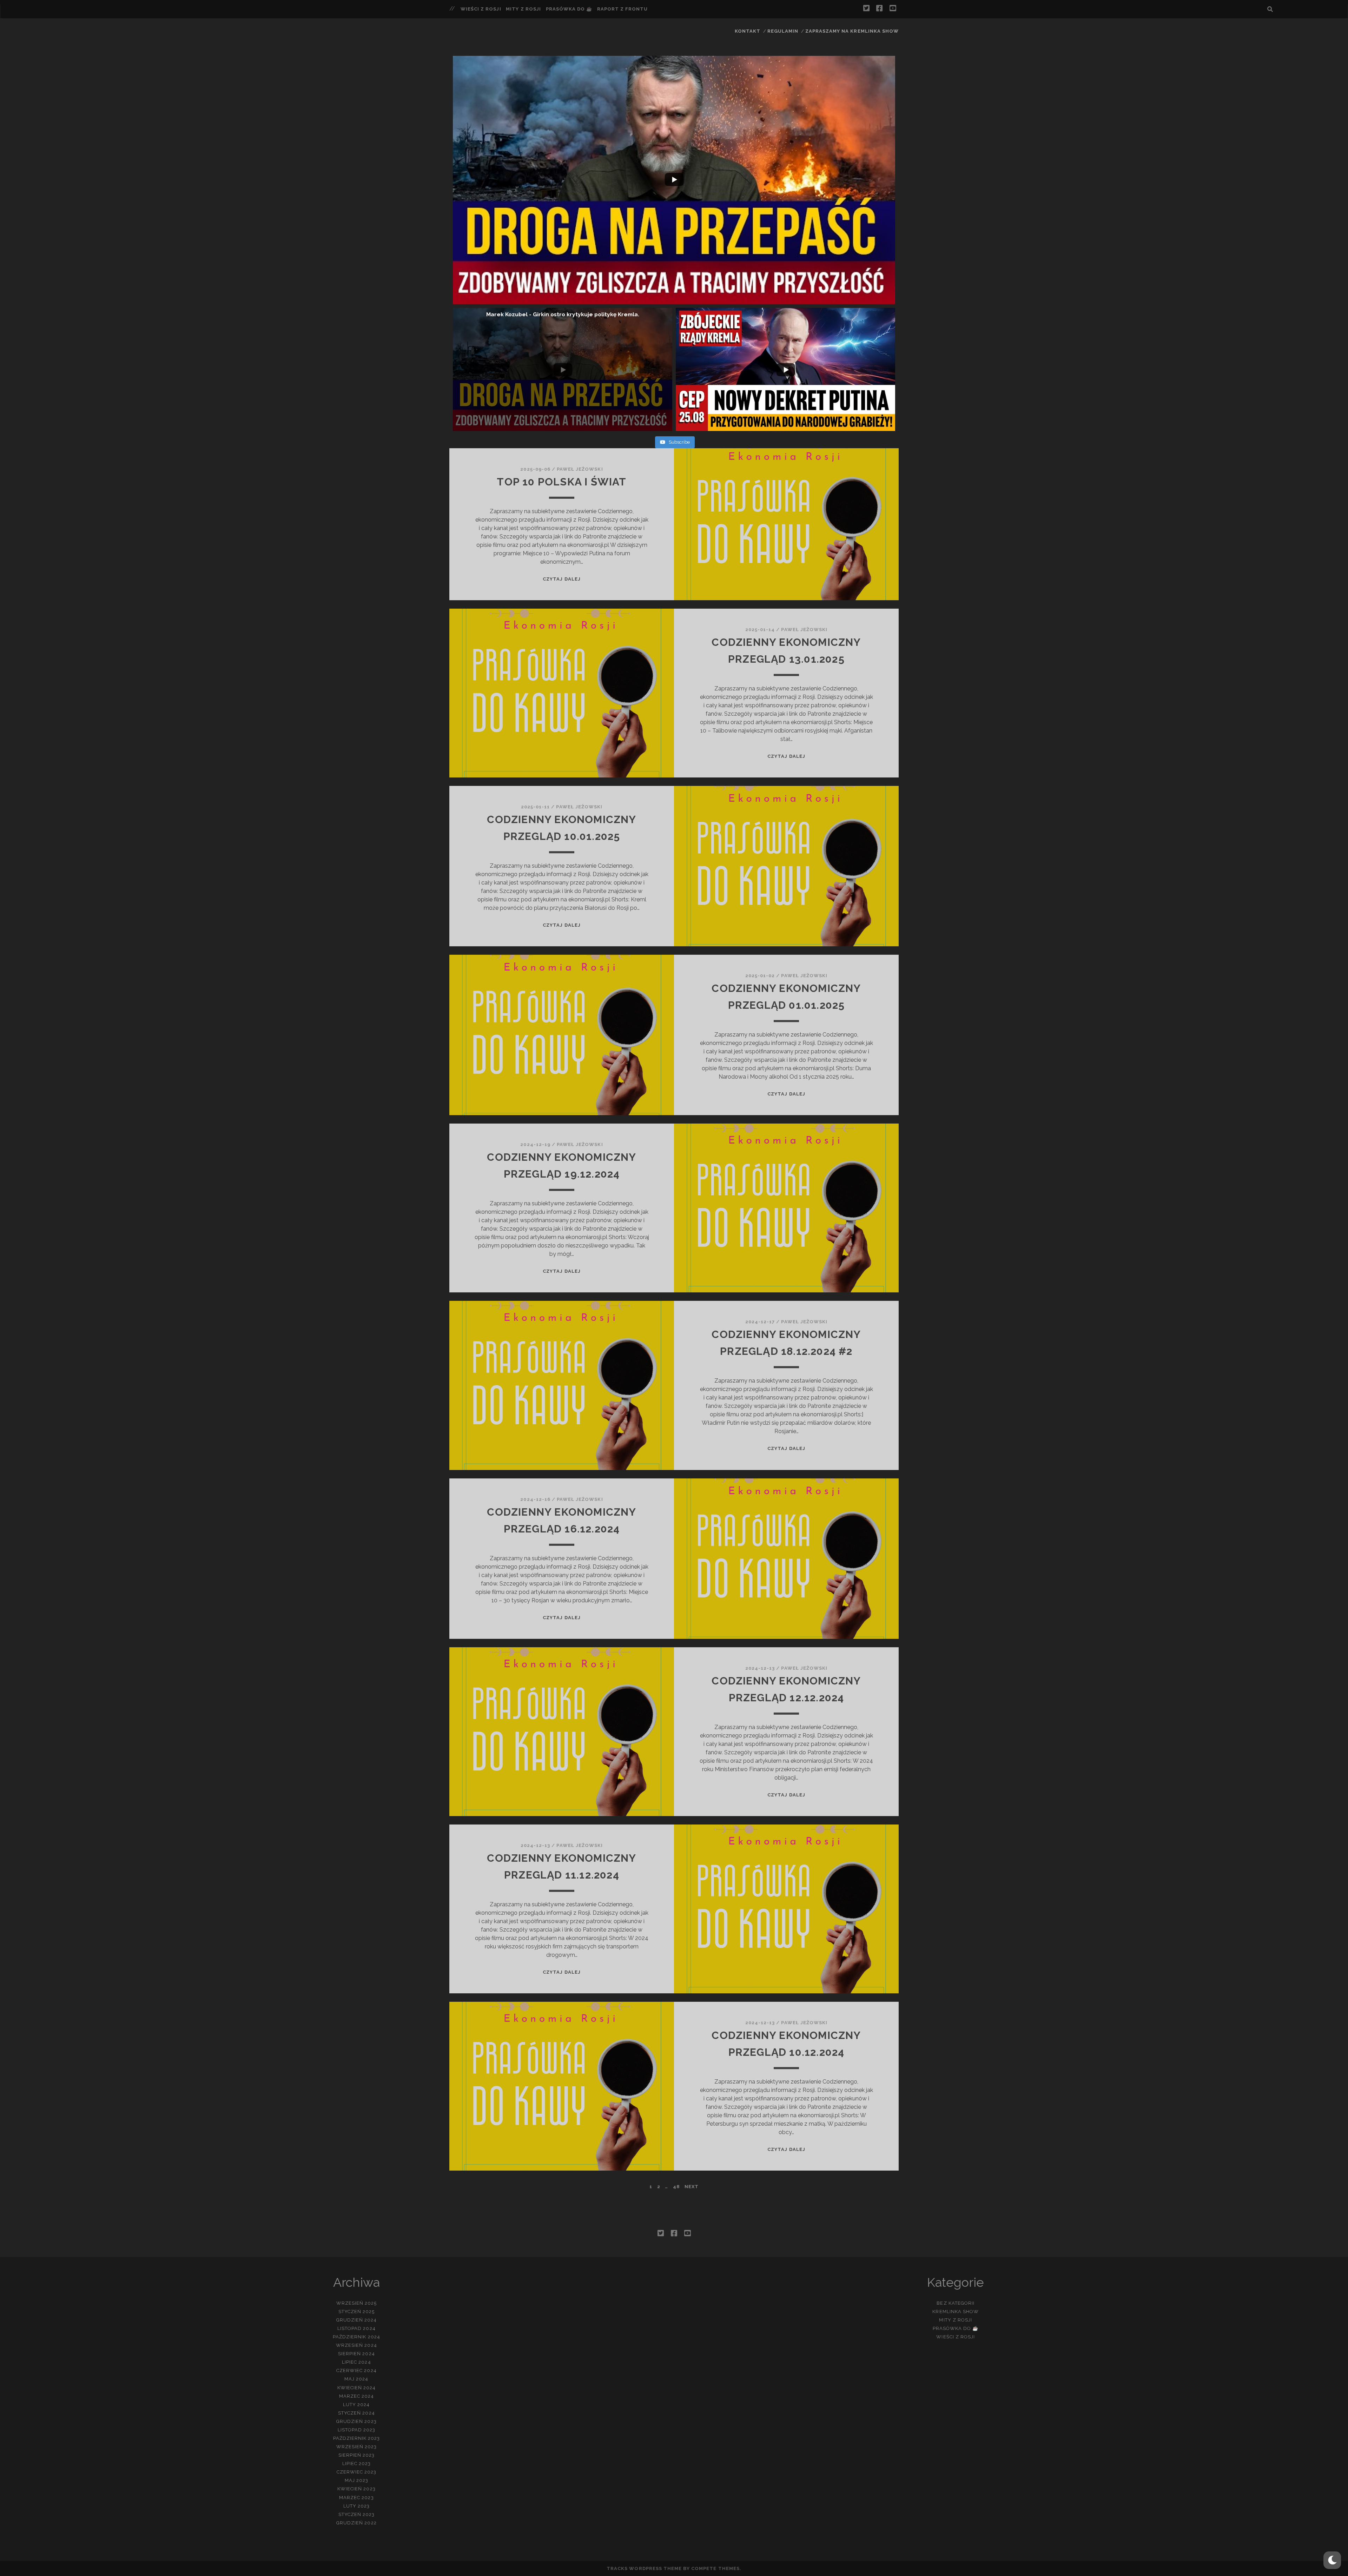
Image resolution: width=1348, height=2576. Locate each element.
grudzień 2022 (356, 2523)
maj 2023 (356, 2480)
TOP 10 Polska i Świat (561, 482)
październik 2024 (356, 2337)
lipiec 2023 (356, 2464)
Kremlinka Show (956, 2312)
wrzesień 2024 (356, 2345)
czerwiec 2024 (356, 2370)
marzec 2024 (356, 2396)
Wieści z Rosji (481, 9)
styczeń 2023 (357, 2514)
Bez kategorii (956, 2303)
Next (692, 2187)
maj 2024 (356, 2379)
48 (676, 2187)
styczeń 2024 (356, 2413)
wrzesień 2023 (357, 2447)
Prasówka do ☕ (569, 9)
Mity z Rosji (523, 9)
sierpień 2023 (357, 2455)
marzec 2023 (356, 2498)
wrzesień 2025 (357, 2303)
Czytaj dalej (562, 579)
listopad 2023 (357, 2430)
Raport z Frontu (623, 9)
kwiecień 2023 (356, 2489)
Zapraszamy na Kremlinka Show (852, 31)
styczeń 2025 (357, 2312)
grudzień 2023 (356, 2421)
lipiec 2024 (356, 2362)
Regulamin (783, 31)
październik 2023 (357, 2438)
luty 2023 (356, 2506)
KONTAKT (748, 31)
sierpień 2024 (356, 2354)
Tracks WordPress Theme (644, 2568)
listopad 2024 (356, 2328)
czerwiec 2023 (357, 2472)
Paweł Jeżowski (580, 469)
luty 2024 (356, 2405)
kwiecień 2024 (357, 2388)
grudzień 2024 (357, 2320)
